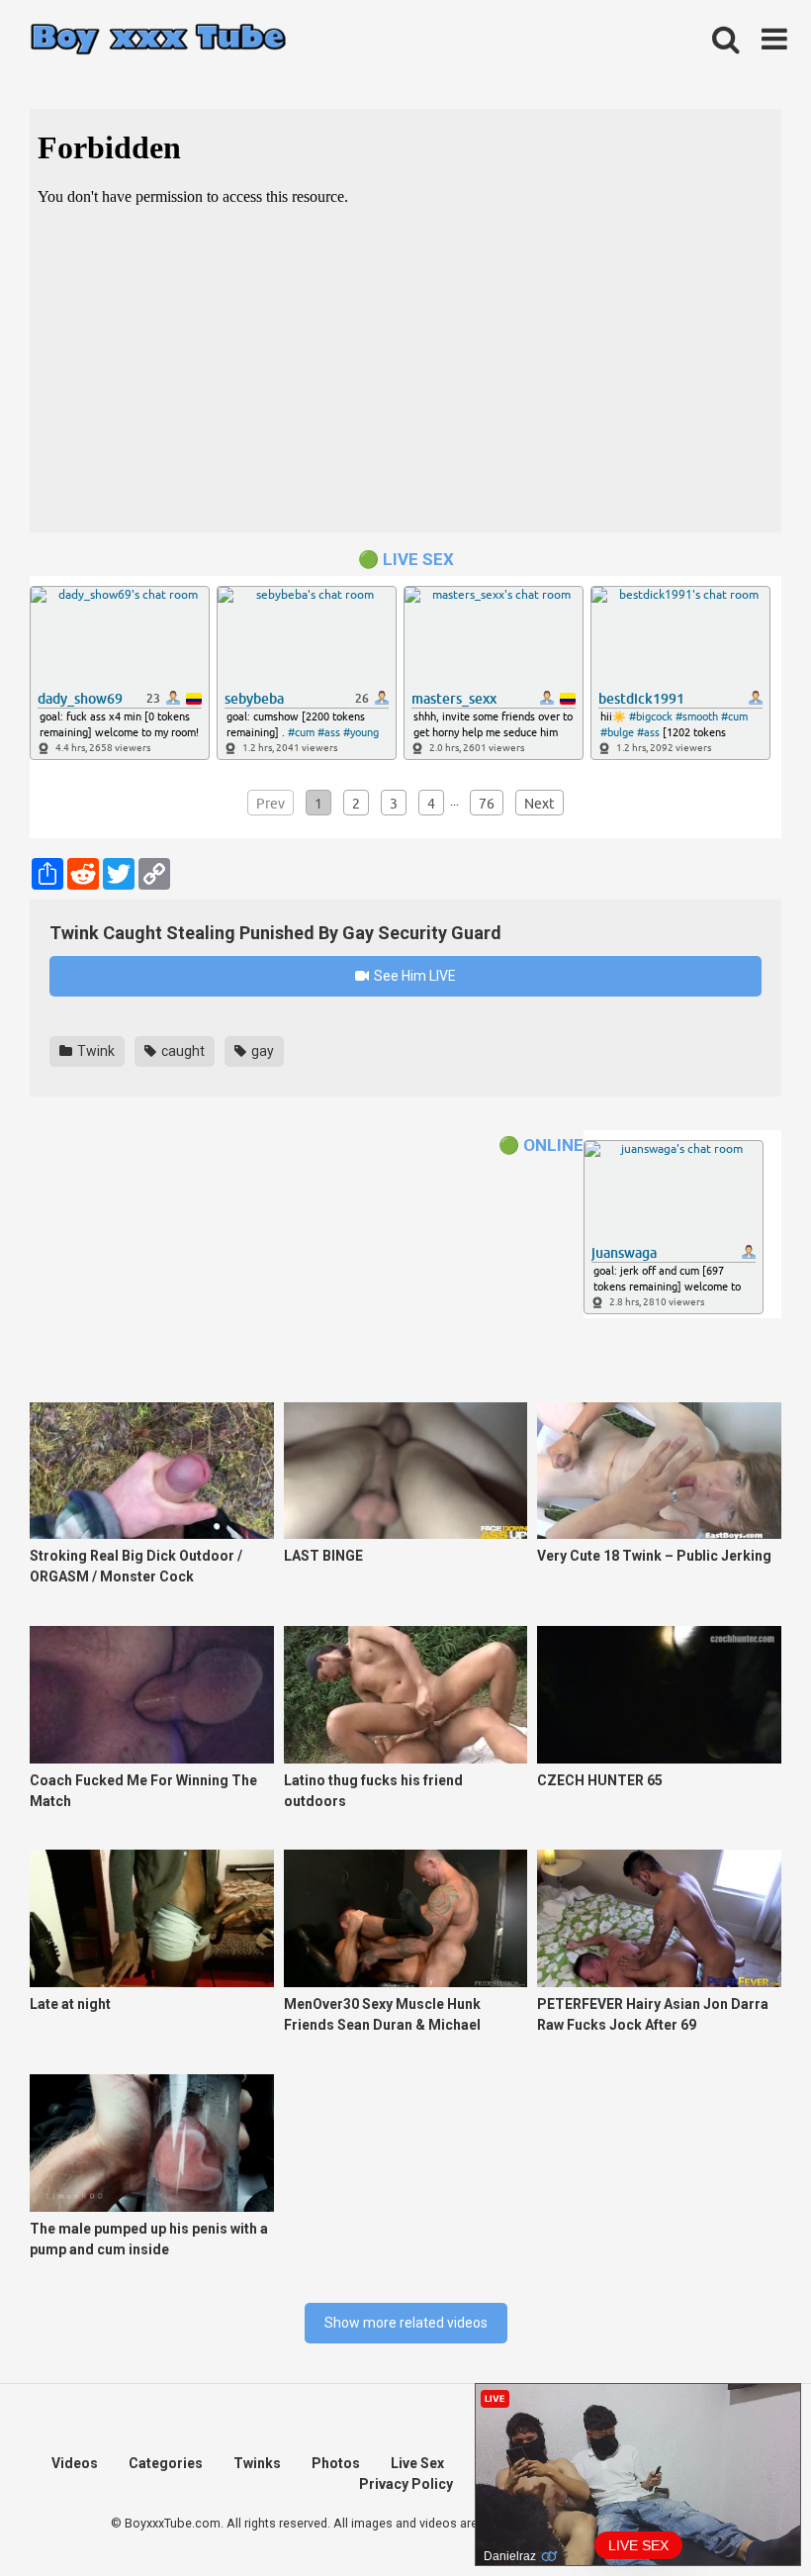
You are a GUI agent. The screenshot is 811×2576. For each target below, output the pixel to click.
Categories (166, 2463)
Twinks (257, 2463)
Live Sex (417, 2463)
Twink (94, 1051)
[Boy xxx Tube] (158, 40)
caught (181, 1051)
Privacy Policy (406, 2484)
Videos (75, 2463)
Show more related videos (406, 2323)
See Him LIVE (413, 976)
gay (261, 1051)
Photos (336, 2463)
